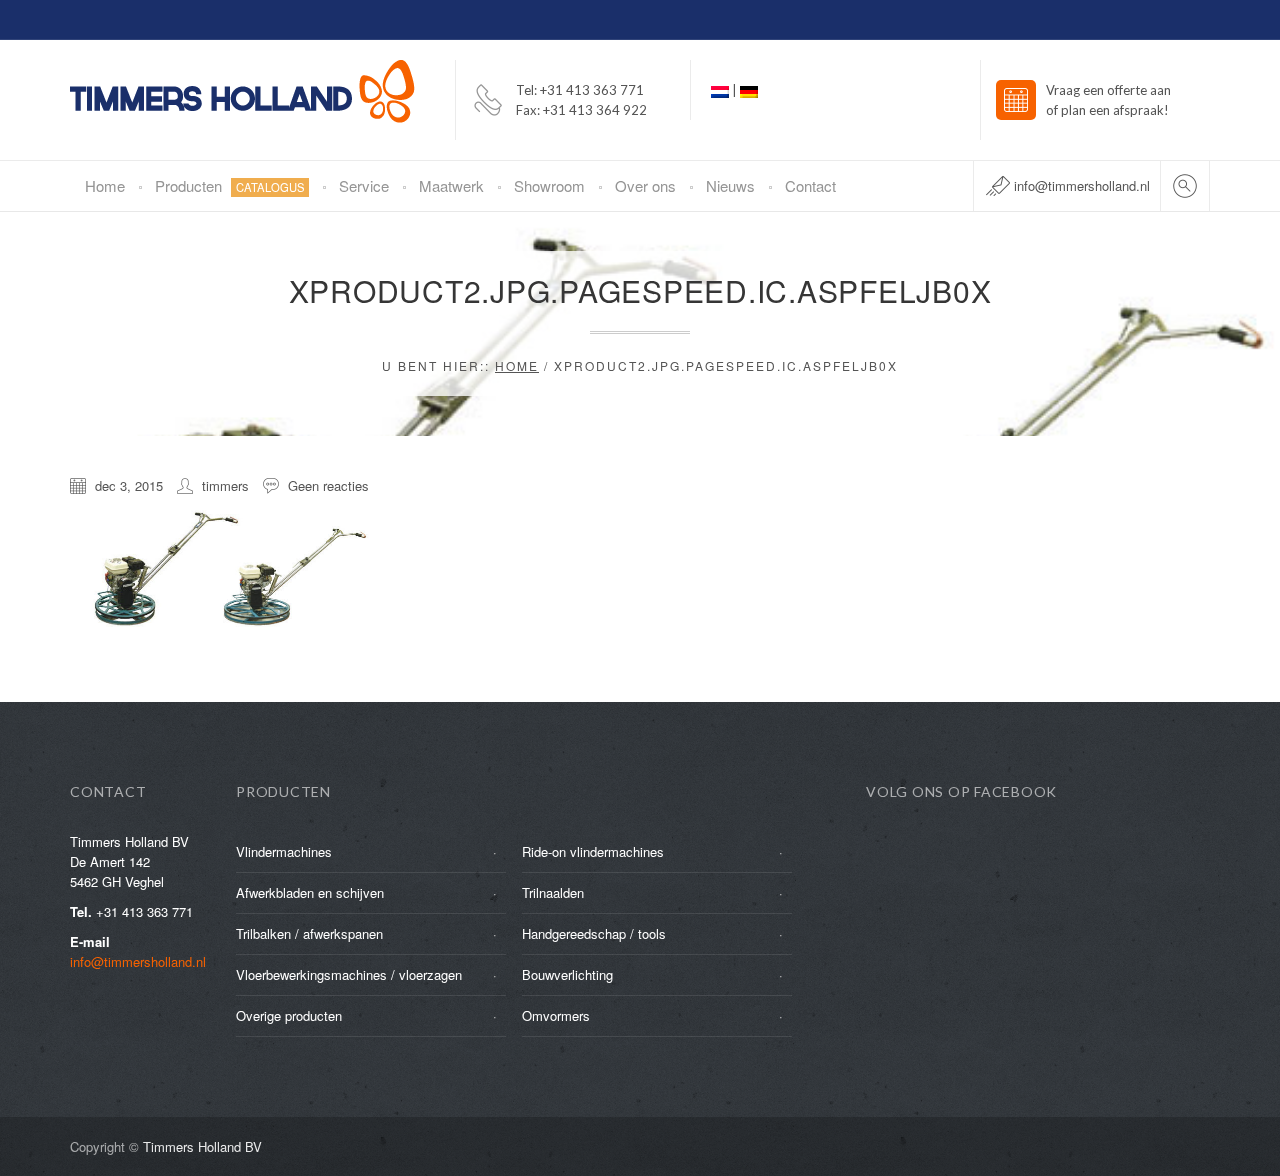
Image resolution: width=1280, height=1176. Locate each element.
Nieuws (730, 185)
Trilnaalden (553, 892)
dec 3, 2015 (129, 485)
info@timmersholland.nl (1082, 185)
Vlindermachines (284, 851)
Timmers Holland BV (202, 1146)
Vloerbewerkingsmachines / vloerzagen (349, 974)
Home (105, 185)
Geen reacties (328, 485)
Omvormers (556, 1015)
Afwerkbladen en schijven (310, 892)
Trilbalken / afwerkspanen (309, 933)
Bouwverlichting (567, 974)
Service (364, 185)
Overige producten (289, 1015)
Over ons (645, 185)
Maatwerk (451, 185)
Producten (230, 185)
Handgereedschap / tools (594, 933)
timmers (225, 485)
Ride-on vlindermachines (593, 851)
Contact (810, 185)
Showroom (549, 185)
